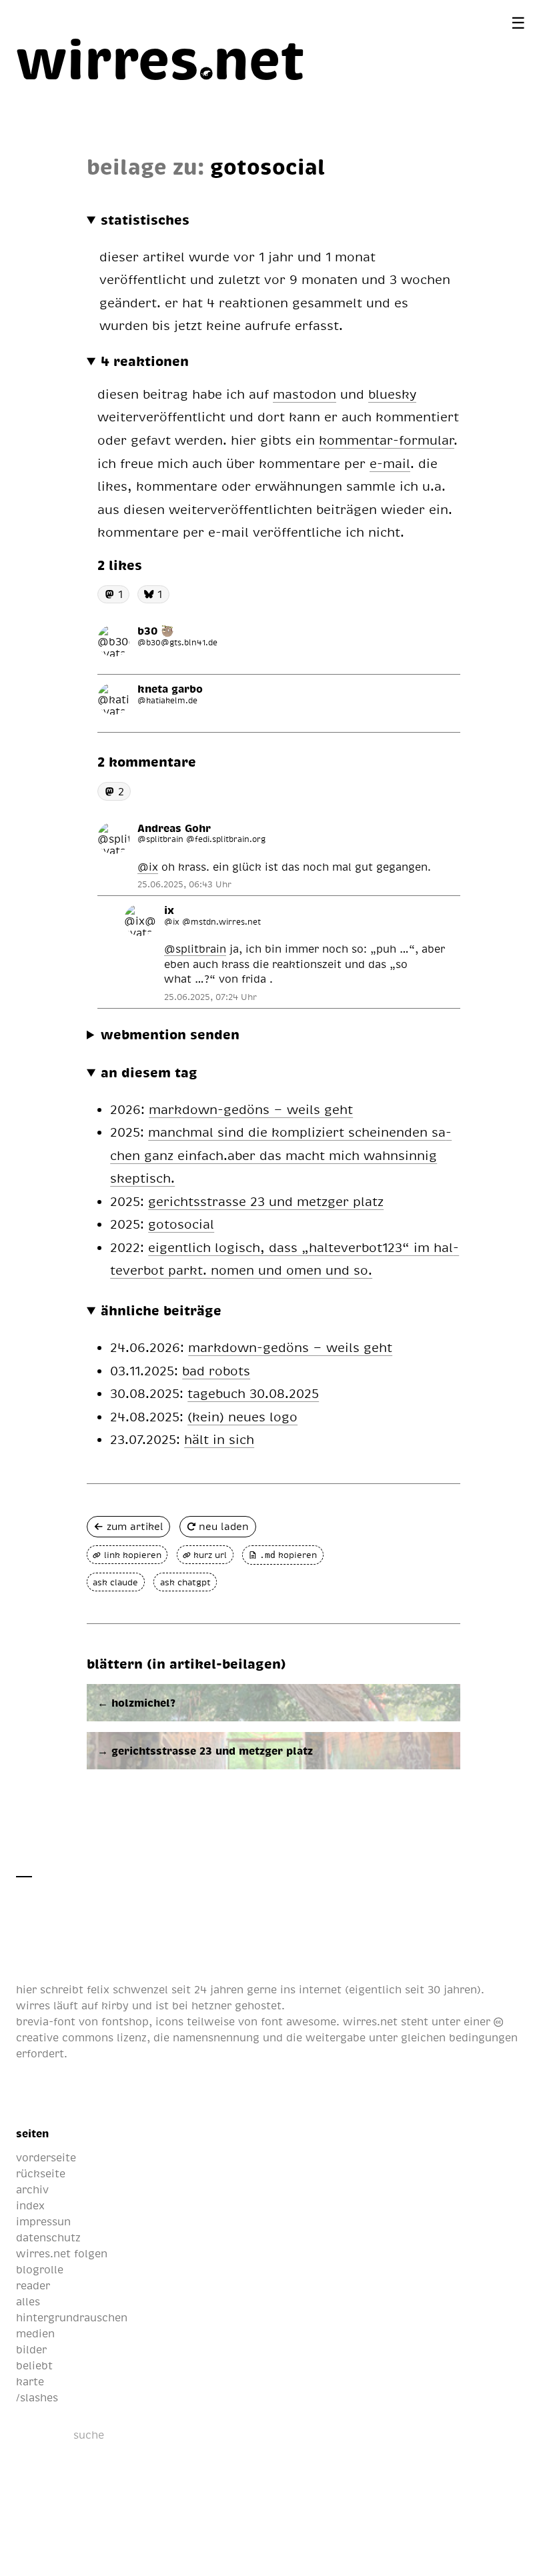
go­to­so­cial (268, 166)
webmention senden (170, 1034)
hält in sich (219, 1439)
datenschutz (48, 2237)
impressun (43, 2221)
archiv (32, 2189)
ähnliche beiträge (161, 1310)
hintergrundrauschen (72, 2317)
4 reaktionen (145, 361)
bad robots (216, 1370)
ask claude (115, 1582)
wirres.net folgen (62, 2253)
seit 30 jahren (441, 1989)
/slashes (37, 2397)
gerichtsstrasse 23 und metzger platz (266, 1201)
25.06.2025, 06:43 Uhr (184, 884)
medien (35, 2333)
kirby (115, 2005)
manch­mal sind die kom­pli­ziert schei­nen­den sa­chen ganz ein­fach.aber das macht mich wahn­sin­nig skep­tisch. (281, 1155)
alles (28, 2301)
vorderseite (46, 2157)
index (30, 2205)
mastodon (305, 394)
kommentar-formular (387, 440)
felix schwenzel (127, 1989)
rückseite (41, 2173)
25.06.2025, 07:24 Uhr (210, 997)
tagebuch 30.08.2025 (253, 1393)
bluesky (392, 394)
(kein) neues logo (242, 1416)
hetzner (211, 2005)
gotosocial (181, 1224)
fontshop (125, 2021)
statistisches (145, 219)
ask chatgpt (185, 1582)
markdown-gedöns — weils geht (251, 1109)
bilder (31, 2349)
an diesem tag (149, 1072)
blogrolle (40, 2269)
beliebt (34, 2365)
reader (33, 2285)
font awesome (299, 2021)
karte (30, 2381)
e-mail (390, 463)
